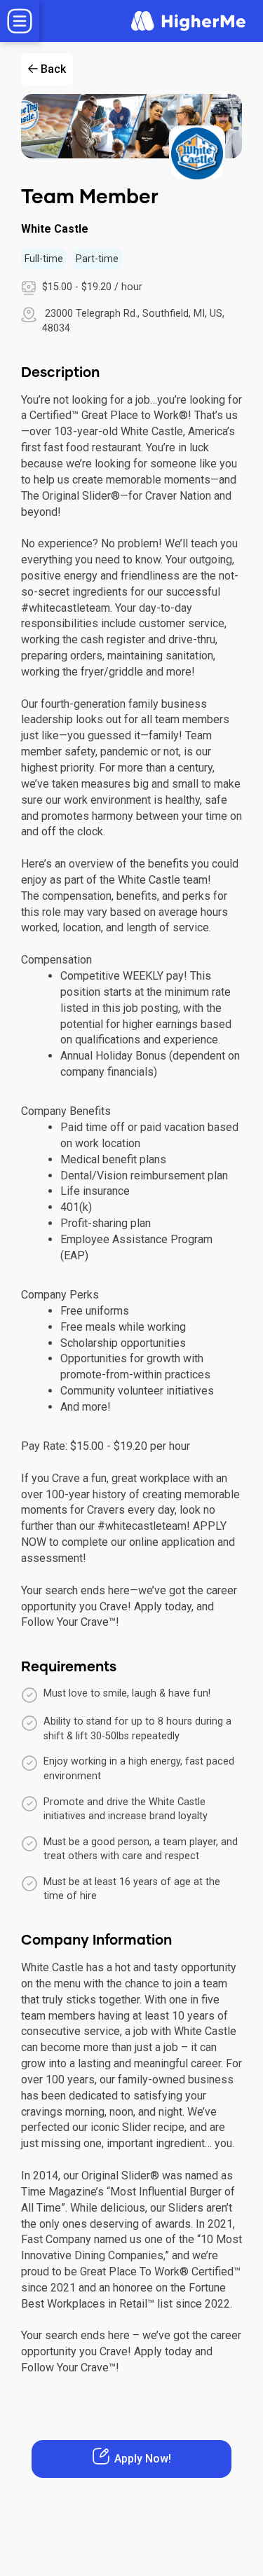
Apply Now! (143, 2459)
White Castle (55, 229)
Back (53, 69)
